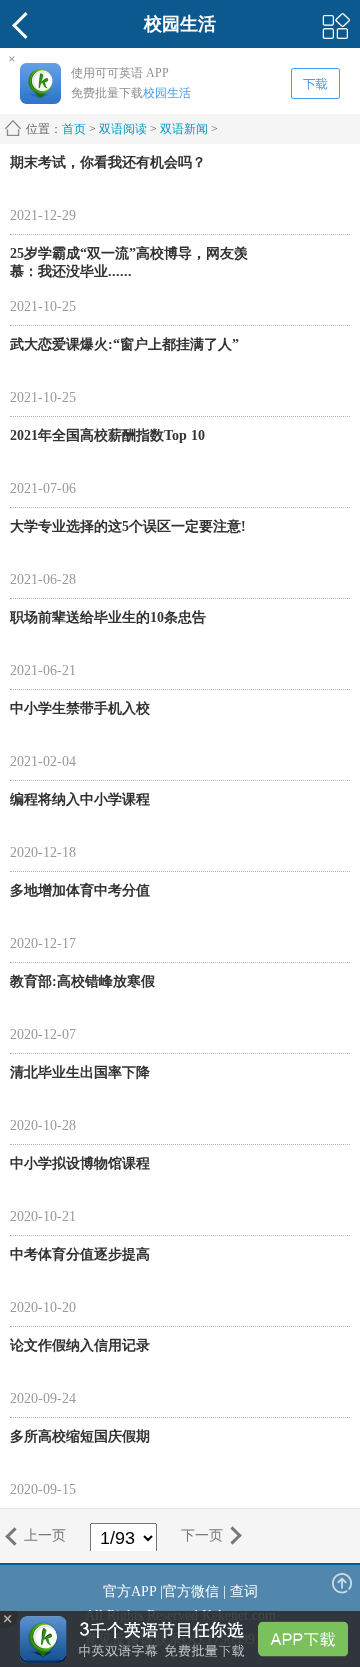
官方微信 (191, 1591)
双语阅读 (123, 129)
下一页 (202, 1535)
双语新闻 (184, 129)
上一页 (45, 1535)
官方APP (129, 1591)
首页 (74, 129)
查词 (244, 1591)
